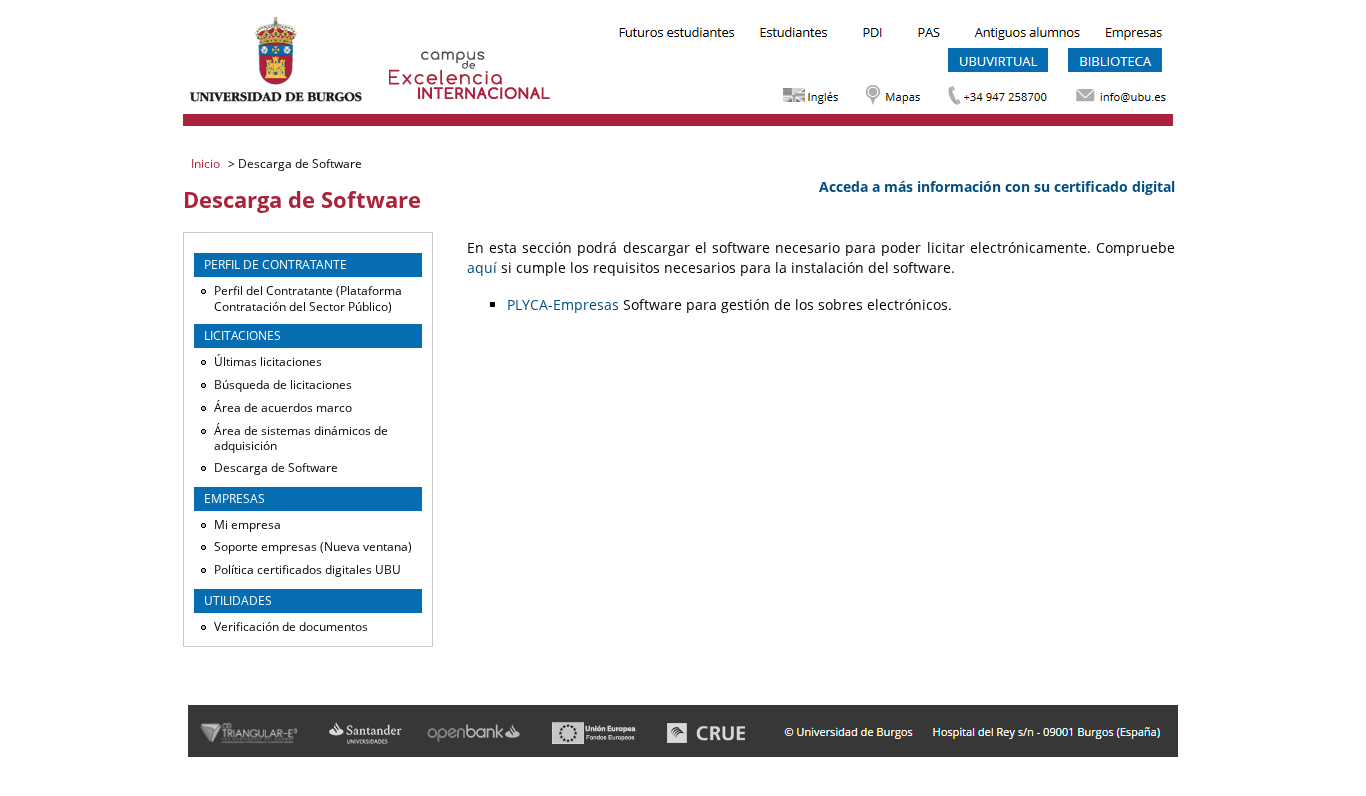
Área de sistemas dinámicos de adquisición (301, 438)
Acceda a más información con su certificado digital (997, 186)
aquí (482, 267)
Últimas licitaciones (268, 361)
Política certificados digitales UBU (307, 569)
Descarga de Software (276, 467)
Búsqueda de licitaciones (283, 384)
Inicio (207, 163)
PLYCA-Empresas (563, 304)
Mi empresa (247, 524)
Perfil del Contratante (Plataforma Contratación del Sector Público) (308, 298)
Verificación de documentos (291, 626)
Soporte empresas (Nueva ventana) (313, 546)
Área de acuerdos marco (283, 407)
